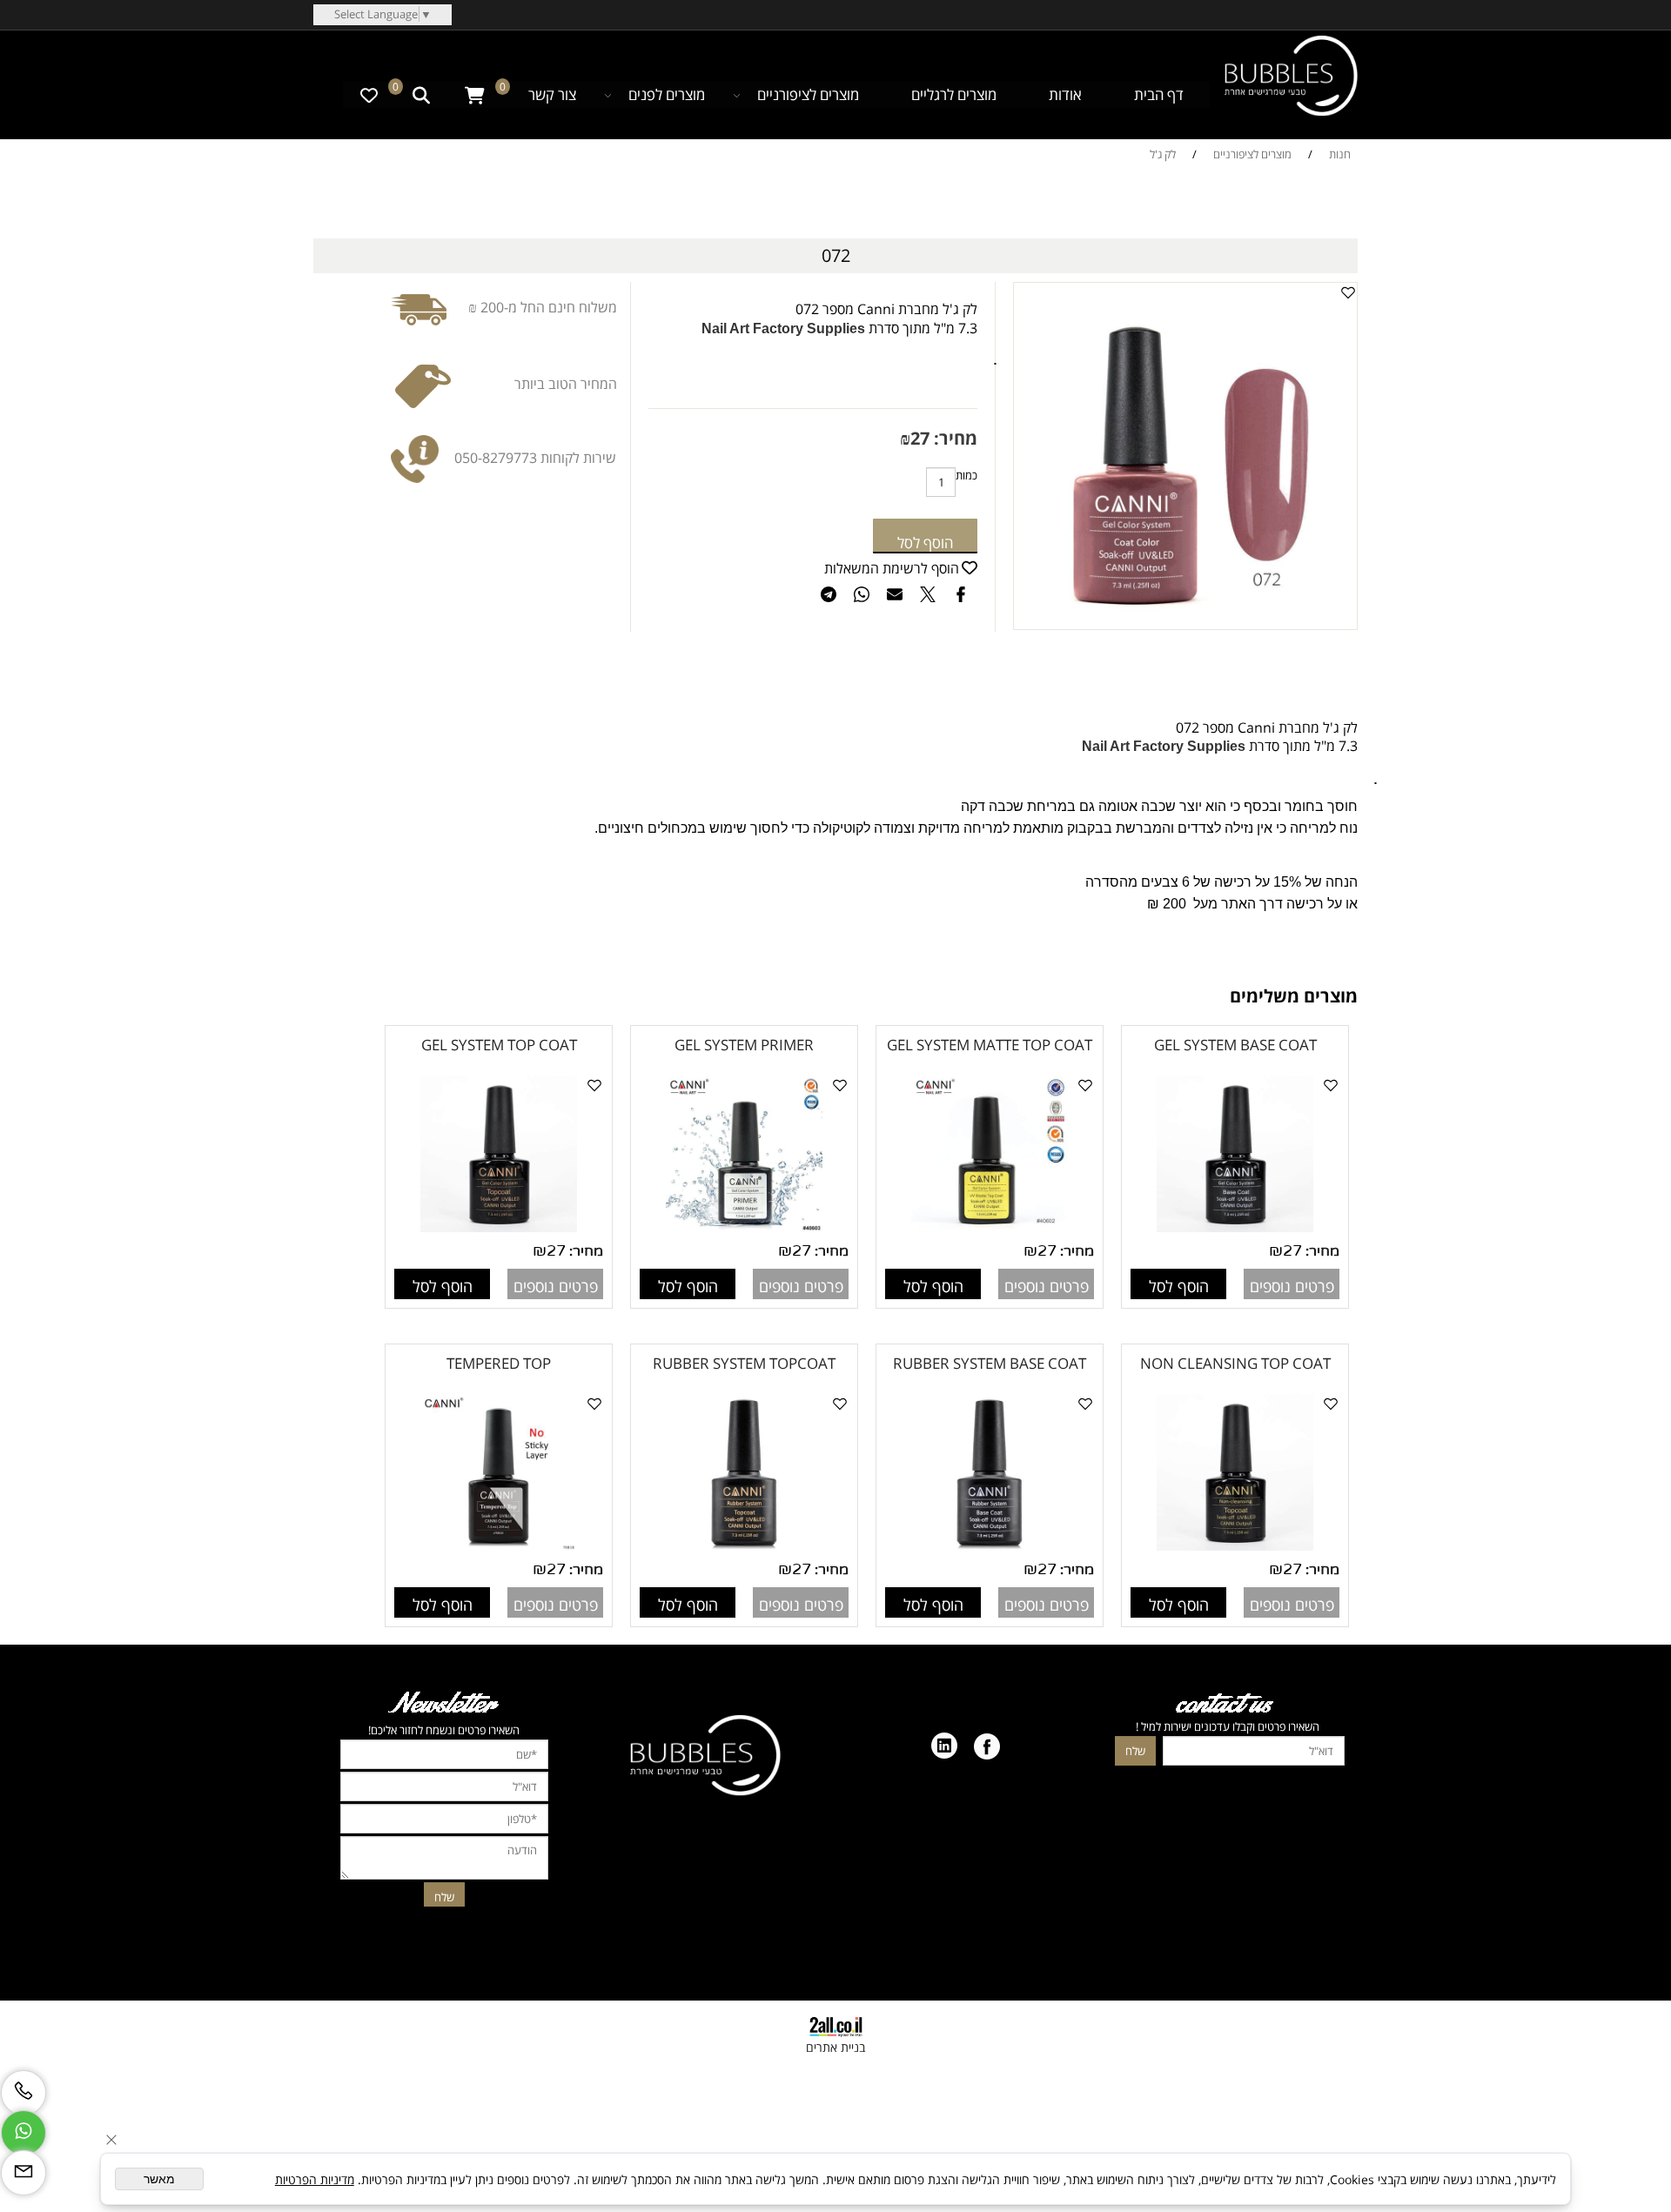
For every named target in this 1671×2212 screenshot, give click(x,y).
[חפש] (421, 95)
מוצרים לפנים (667, 94)
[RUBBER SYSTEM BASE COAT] (990, 1546)
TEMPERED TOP (499, 1363)
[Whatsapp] (23, 2133)
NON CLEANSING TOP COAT (1235, 1363)
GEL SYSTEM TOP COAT (499, 1045)
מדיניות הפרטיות (315, 2179)
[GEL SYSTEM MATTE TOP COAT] (990, 1228)
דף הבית (1159, 94)
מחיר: (953, 438)
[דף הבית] (1291, 78)
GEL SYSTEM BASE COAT (1235, 1045)
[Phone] (23, 2093)
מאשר (159, 2179)
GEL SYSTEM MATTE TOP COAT (990, 1045)
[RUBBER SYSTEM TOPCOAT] (744, 1546)
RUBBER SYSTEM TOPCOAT (744, 1363)
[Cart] (475, 95)
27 (920, 438)
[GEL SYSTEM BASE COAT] (1235, 1228)
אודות (1065, 94)
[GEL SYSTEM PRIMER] (744, 1228)
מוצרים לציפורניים (808, 94)
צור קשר (552, 94)
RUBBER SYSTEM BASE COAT (990, 1363)
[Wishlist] (369, 95)
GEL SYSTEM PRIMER (744, 1045)
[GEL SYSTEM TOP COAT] (499, 1228)
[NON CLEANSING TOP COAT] (1235, 1546)
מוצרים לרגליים (954, 94)
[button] (1178, 1284)
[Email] (23, 2173)
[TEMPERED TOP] (499, 1546)
